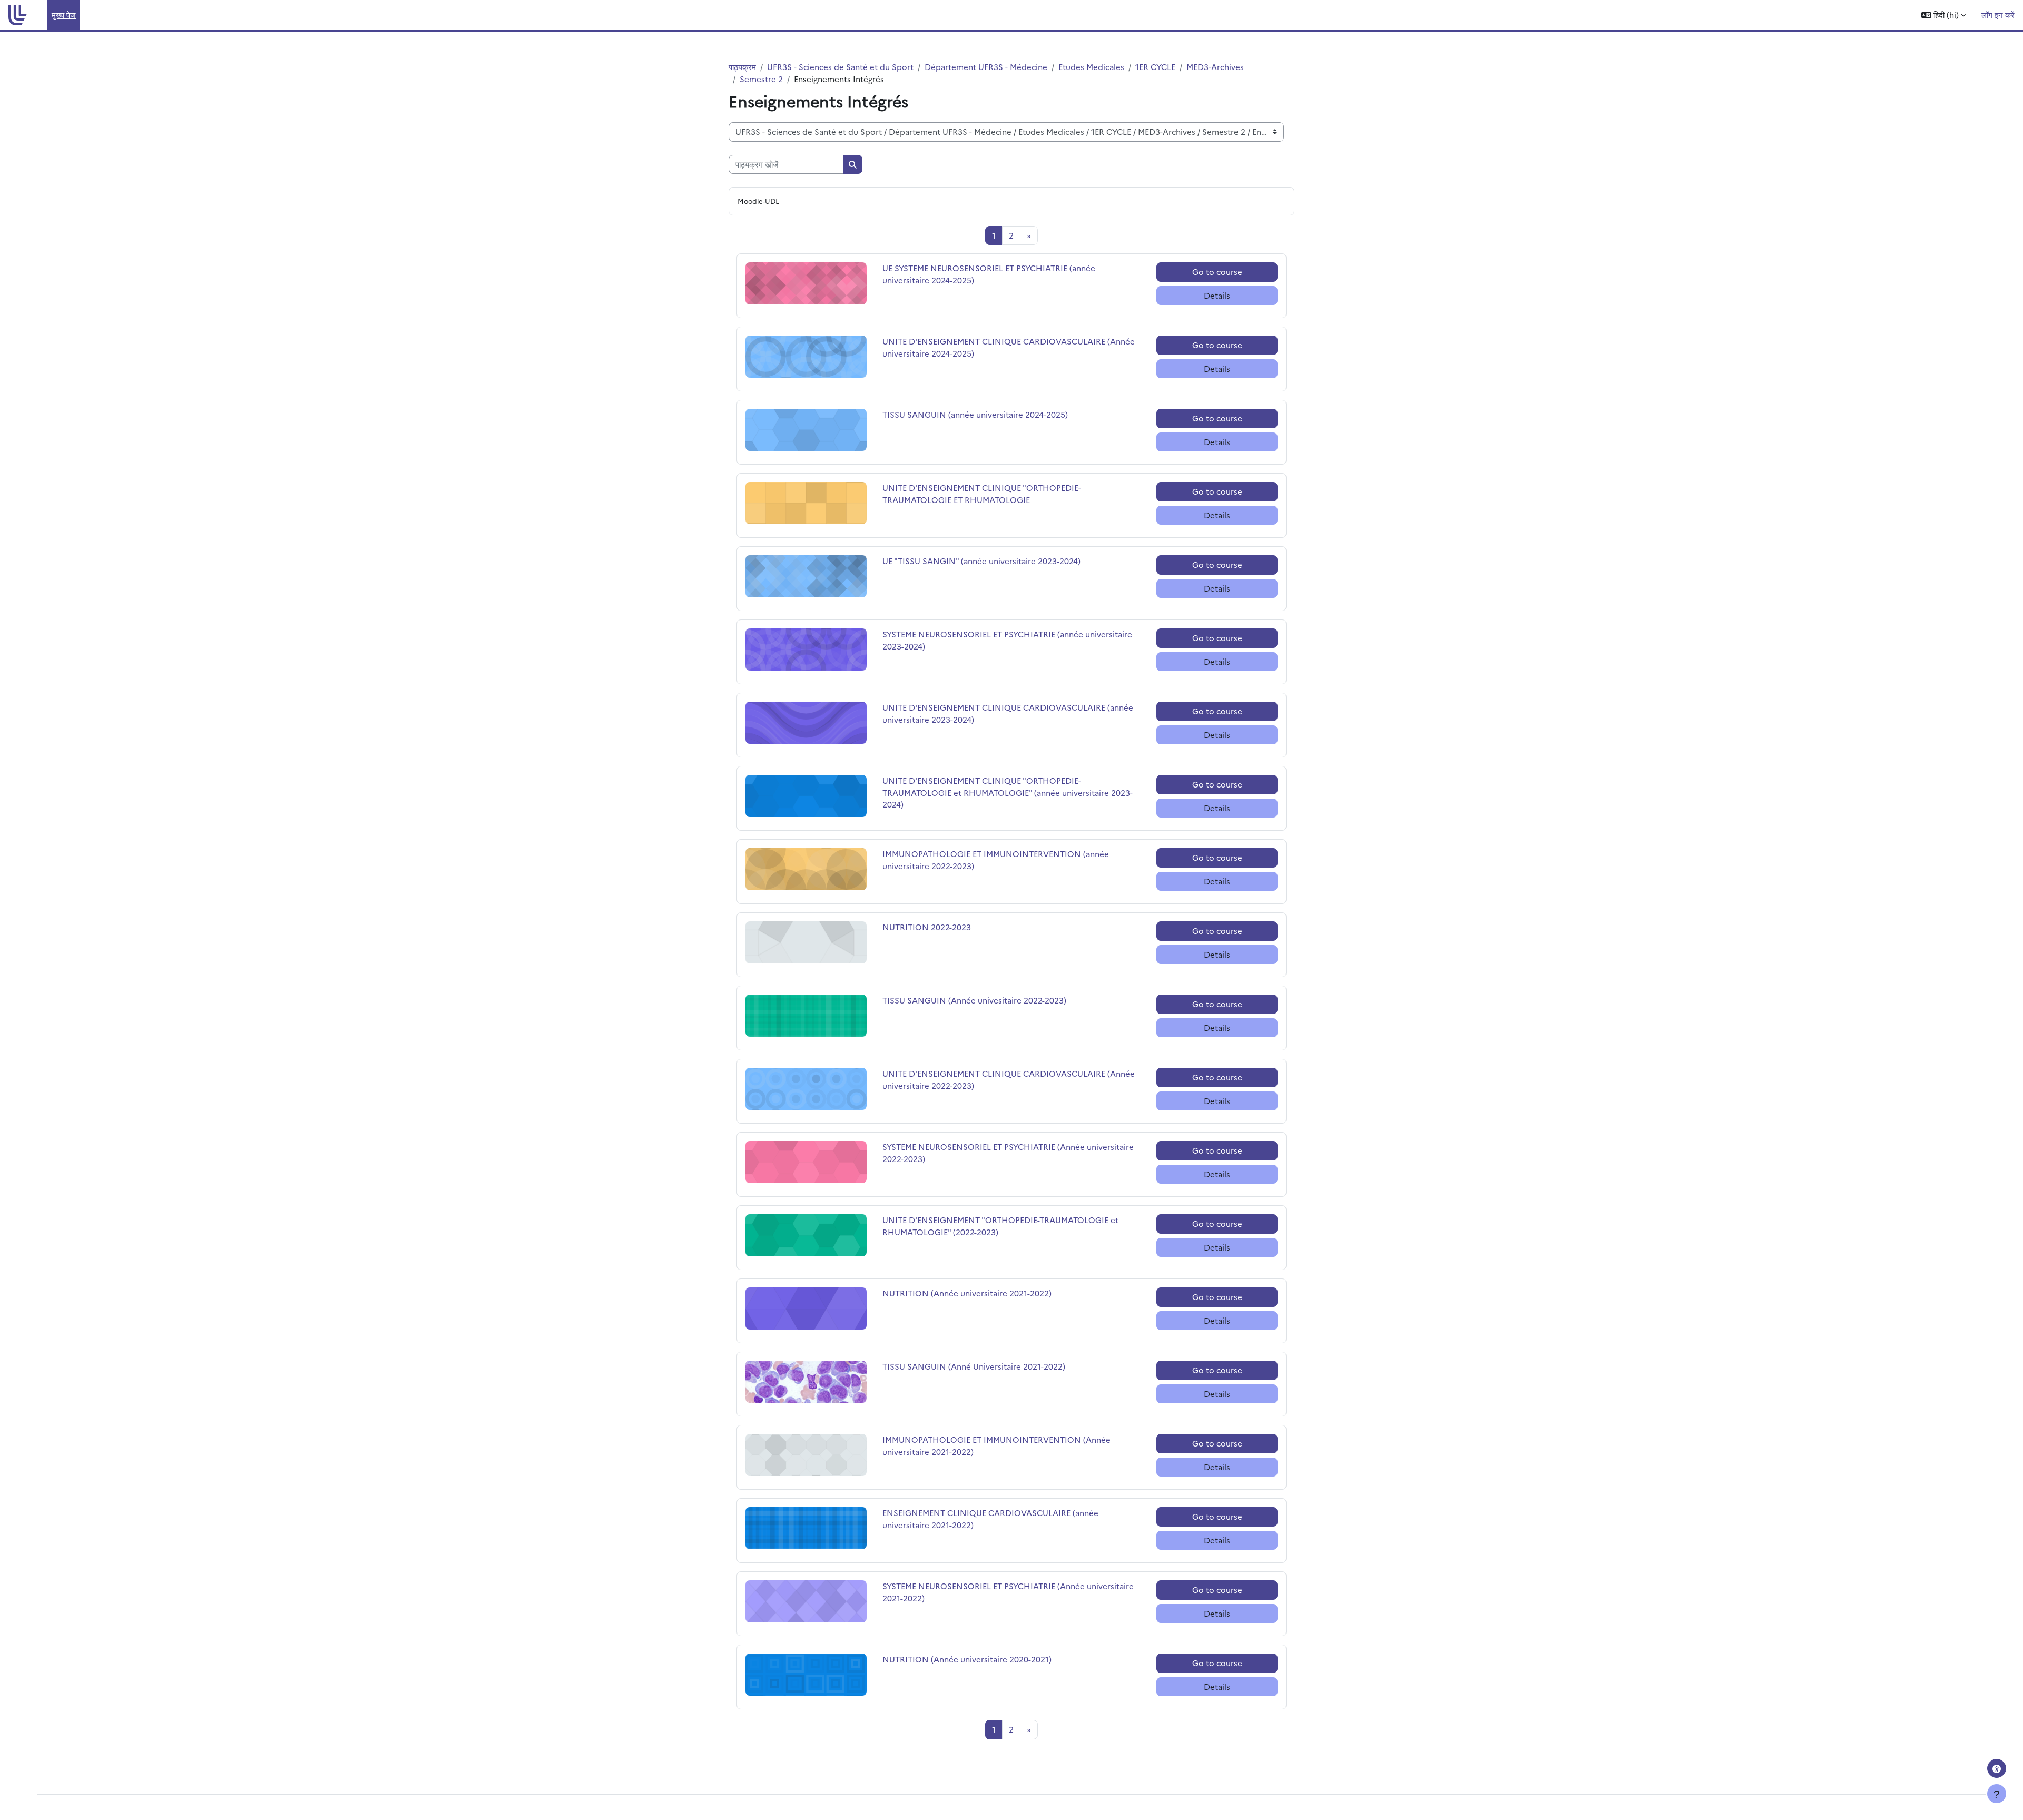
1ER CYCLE (1155, 67)
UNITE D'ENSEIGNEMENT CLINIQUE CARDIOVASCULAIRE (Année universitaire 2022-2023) (1009, 1079)
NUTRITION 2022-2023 (927, 927)
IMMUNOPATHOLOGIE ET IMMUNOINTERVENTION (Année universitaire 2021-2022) (996, 1445)
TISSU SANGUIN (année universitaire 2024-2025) (975, 414)
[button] (1943, 15)
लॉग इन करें (1998, 14)
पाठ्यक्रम (742, 67)
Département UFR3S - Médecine (986, 67)
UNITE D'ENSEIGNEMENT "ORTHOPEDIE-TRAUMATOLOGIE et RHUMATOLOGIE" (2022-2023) (1000, 1226)
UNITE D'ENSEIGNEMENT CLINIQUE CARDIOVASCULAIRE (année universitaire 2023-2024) (1008, 713)
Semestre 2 (761, 79)
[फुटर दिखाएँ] (1997, 1794)
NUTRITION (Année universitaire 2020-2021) (967, 1659)
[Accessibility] (1997, 1768)
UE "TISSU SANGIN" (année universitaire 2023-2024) (981, 561)
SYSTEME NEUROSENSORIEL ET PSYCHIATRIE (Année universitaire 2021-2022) (1008, 1592)
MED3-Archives (1215, 67)
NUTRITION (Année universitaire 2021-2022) (967, 1293)
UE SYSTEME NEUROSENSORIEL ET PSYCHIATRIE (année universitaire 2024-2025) (989, 274)
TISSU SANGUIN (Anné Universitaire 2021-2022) (974, 1366)
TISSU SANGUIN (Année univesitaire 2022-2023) (974, 1000)
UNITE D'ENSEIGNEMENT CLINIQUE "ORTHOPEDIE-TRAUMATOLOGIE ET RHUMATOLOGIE (982, 494)
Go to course (1217, 272)
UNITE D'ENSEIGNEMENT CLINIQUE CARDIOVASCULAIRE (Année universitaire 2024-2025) (1009, 347)
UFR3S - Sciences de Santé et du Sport (840, 67)
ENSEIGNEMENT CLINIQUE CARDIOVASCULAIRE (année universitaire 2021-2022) (990, 1519)
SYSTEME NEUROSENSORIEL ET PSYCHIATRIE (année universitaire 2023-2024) (1007, 640)
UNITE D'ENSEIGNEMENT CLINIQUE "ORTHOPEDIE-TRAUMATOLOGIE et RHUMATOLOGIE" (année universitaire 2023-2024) (1008, 792)
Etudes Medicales (1091, 67)
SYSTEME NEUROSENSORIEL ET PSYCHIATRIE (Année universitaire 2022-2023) (1008, 1153)
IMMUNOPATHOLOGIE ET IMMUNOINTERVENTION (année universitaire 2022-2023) (996, 860)
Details (1217, 295)
